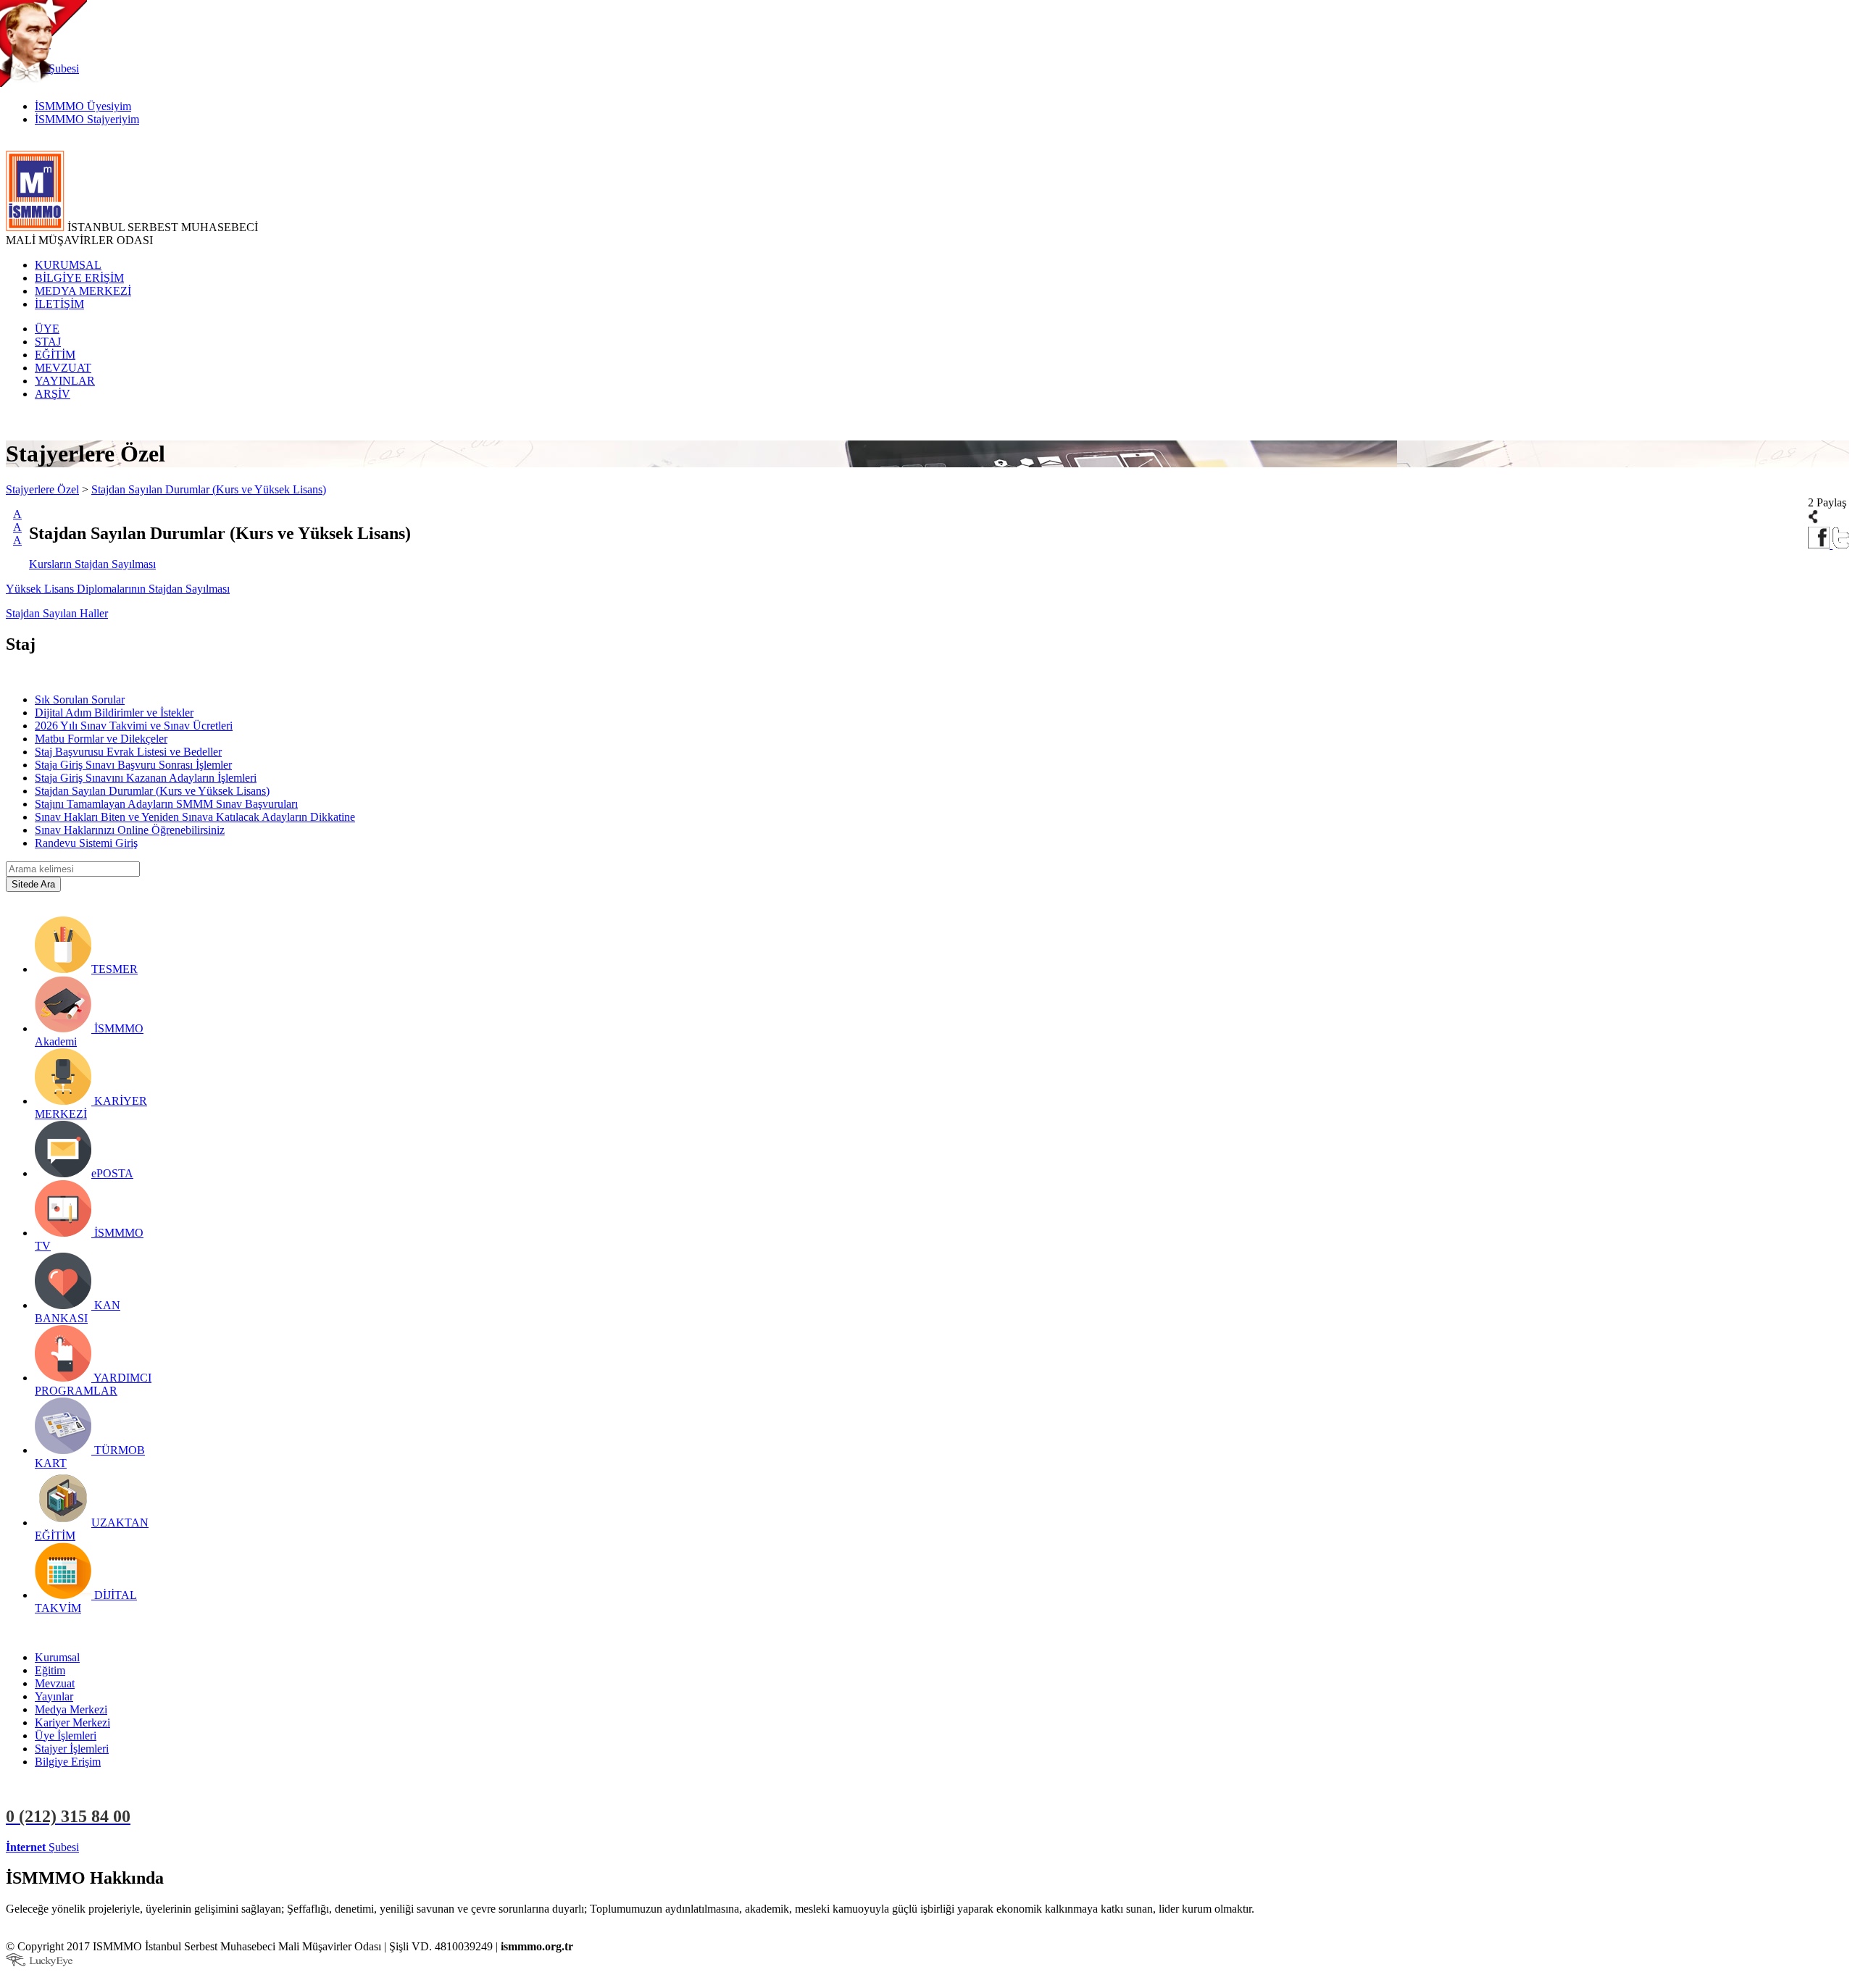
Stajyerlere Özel (42, 489)
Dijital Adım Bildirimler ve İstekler (114, 713)
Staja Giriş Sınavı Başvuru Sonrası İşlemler (133, 765)
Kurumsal (57, 1657)
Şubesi (42, 1847)
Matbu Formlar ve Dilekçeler (101, 739)
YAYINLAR (65, 381)
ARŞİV (53, 394)
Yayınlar (54, 1696)
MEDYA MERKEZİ (83, 291)
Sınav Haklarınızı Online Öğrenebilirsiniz (130, 830)
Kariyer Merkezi (72, 1722)
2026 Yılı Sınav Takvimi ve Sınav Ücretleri (134, 726)
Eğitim (50, 1670)
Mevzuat (55, 1683)
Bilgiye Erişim (68, 1762)
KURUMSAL (68, 265)
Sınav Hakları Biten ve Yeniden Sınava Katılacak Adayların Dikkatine (195, 817)
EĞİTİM (55, 355)
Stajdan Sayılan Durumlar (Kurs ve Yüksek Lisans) (209, 489)
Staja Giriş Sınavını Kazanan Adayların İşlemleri (146, 778)
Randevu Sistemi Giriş (86, 843)
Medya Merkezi (71, 1709)
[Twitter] (1841, 544)
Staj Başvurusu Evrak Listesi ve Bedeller (128, 752)
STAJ (48, 342)
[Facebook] (1820, 544)
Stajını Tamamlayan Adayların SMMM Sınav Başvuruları (166, 804)
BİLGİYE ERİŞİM (79, 278)
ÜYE (47, 329)
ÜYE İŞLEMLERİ (126, 1847)
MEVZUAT (63, 368)
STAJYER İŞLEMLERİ (230, 1847)
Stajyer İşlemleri (72, 1749)
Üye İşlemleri (66, 1736)
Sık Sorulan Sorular (80, 699)
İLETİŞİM (59, 304)
